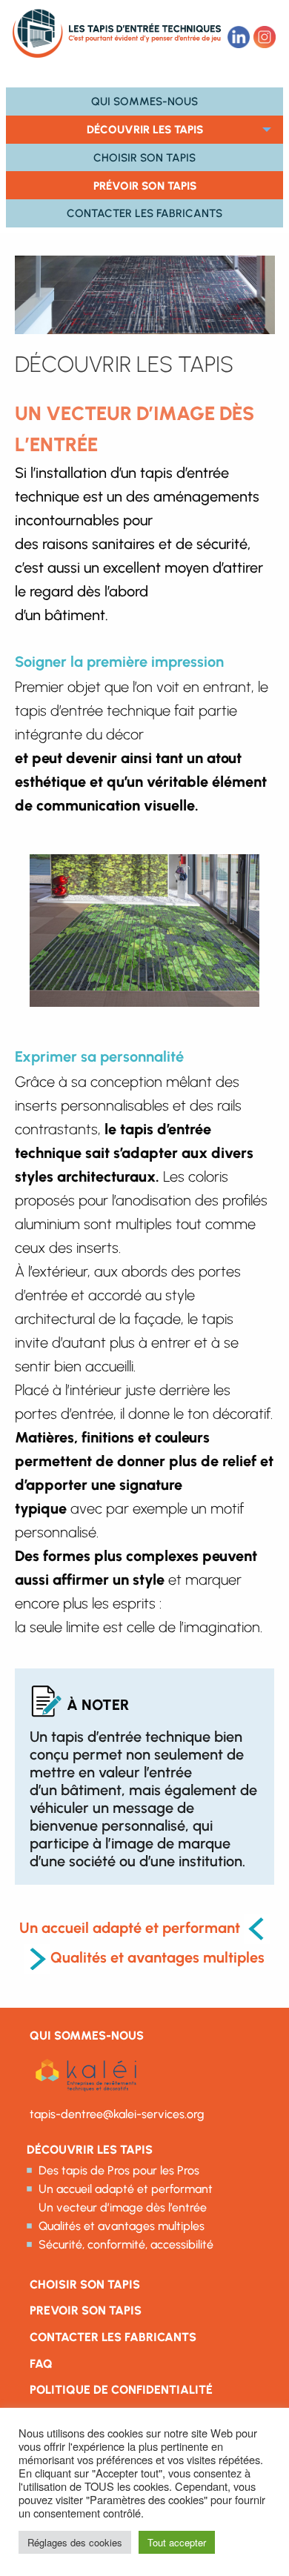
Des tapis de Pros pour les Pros (119, 2170)
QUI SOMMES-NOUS (87, 2036)
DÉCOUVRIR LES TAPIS (90, 2150)
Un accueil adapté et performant (130, 1928)
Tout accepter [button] (177, 2542)
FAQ (41, 2364)
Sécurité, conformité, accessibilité (126, 2244)
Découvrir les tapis (145, 129)
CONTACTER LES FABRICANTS (113, 2337)
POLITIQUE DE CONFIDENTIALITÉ (121, 2390)
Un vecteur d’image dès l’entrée (123, 2207)
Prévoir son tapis (145, 186)
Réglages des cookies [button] (75, 2542)
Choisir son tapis (144, 157)
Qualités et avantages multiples (157, 1957)
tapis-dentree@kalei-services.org (117, 2114)
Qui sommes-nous (144, 101)
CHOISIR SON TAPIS (85, 2284)
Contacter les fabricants (144, 213)
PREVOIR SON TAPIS (86, 2310)
